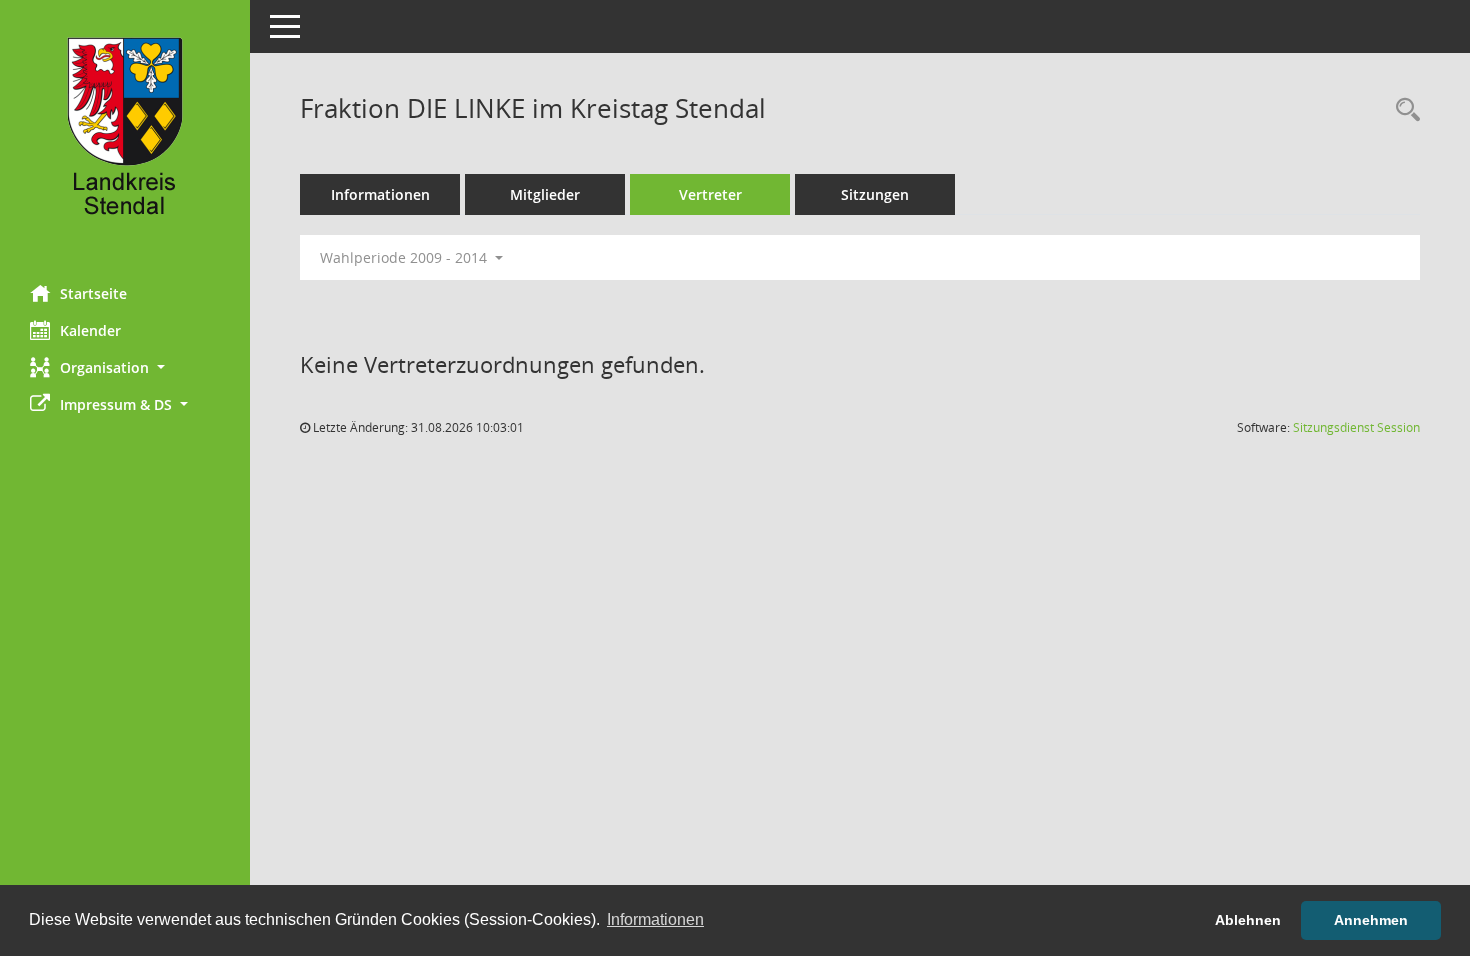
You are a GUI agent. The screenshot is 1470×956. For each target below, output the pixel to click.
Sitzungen (875, 194)
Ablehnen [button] (1248, 920)
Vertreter (710, 194)
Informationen (380, 194)
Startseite (93, 293)
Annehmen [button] (1371, 920)
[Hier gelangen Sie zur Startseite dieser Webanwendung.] (125, 135)
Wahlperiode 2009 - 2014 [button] (405, 257)
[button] (125, 367)
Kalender (90, 330)
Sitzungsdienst (1356, 427)
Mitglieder (545, 194)
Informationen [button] (655, 919)
